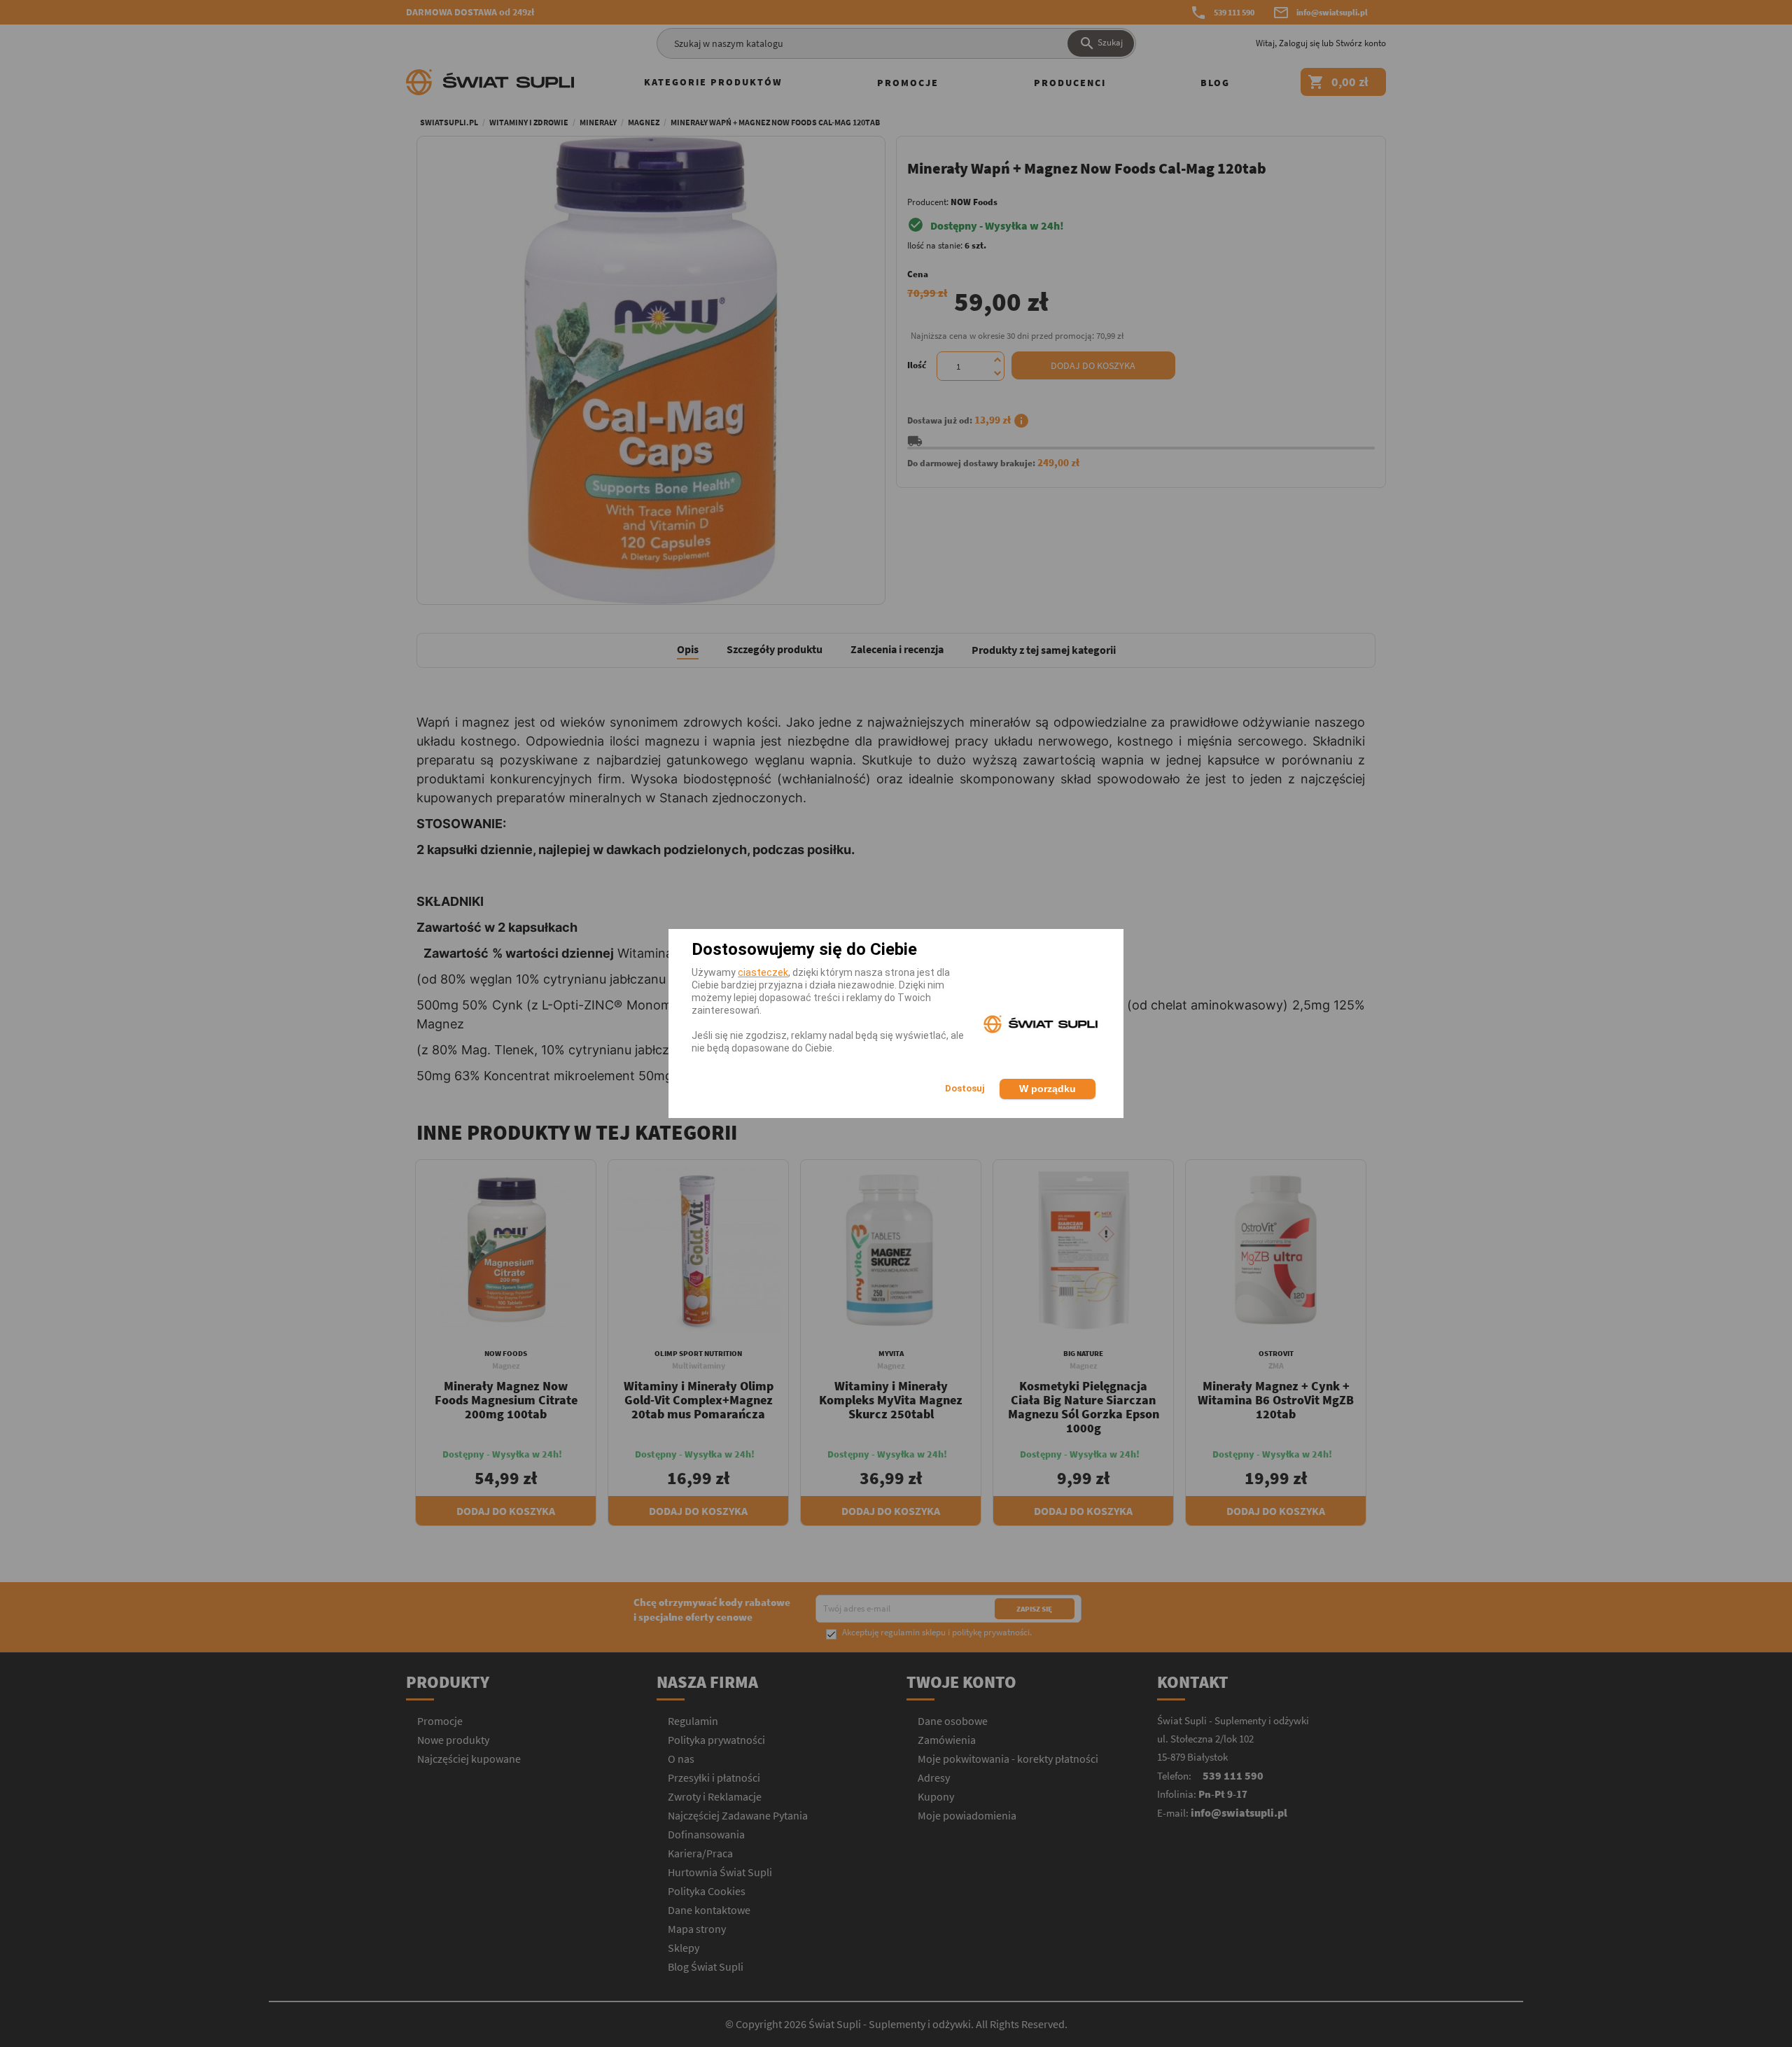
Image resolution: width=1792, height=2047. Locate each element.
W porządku (1048, 1089)
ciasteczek (763, 972)
